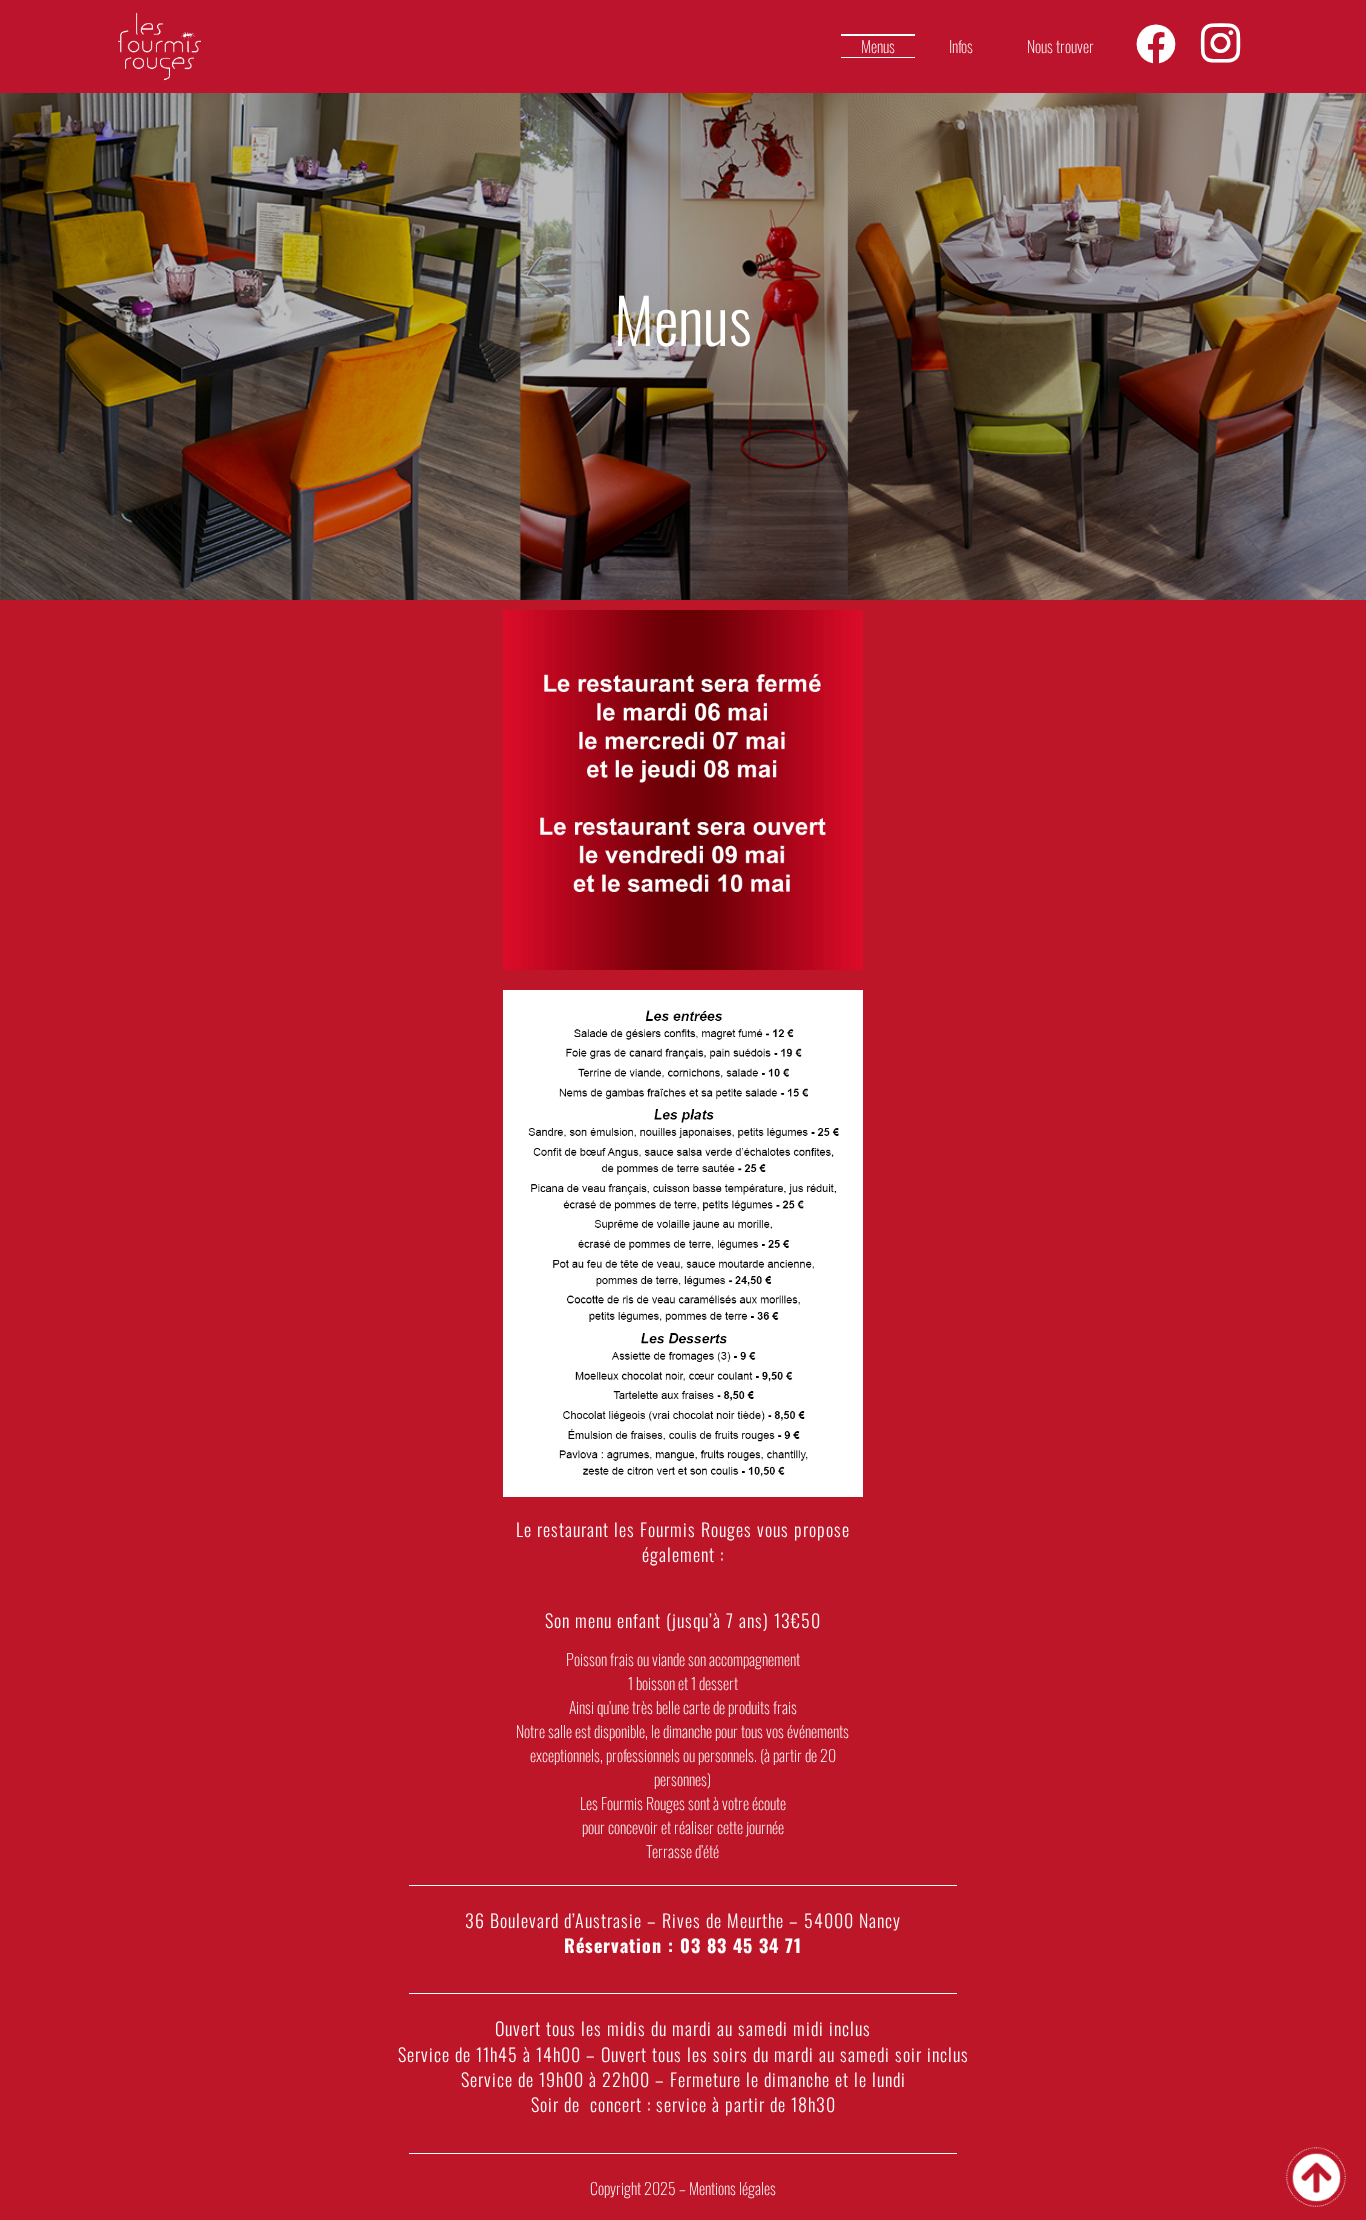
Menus (878, 46)
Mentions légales (732, 2188)
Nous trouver (1060, 46)
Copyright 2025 (634, 2188)
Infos (961, 46)
